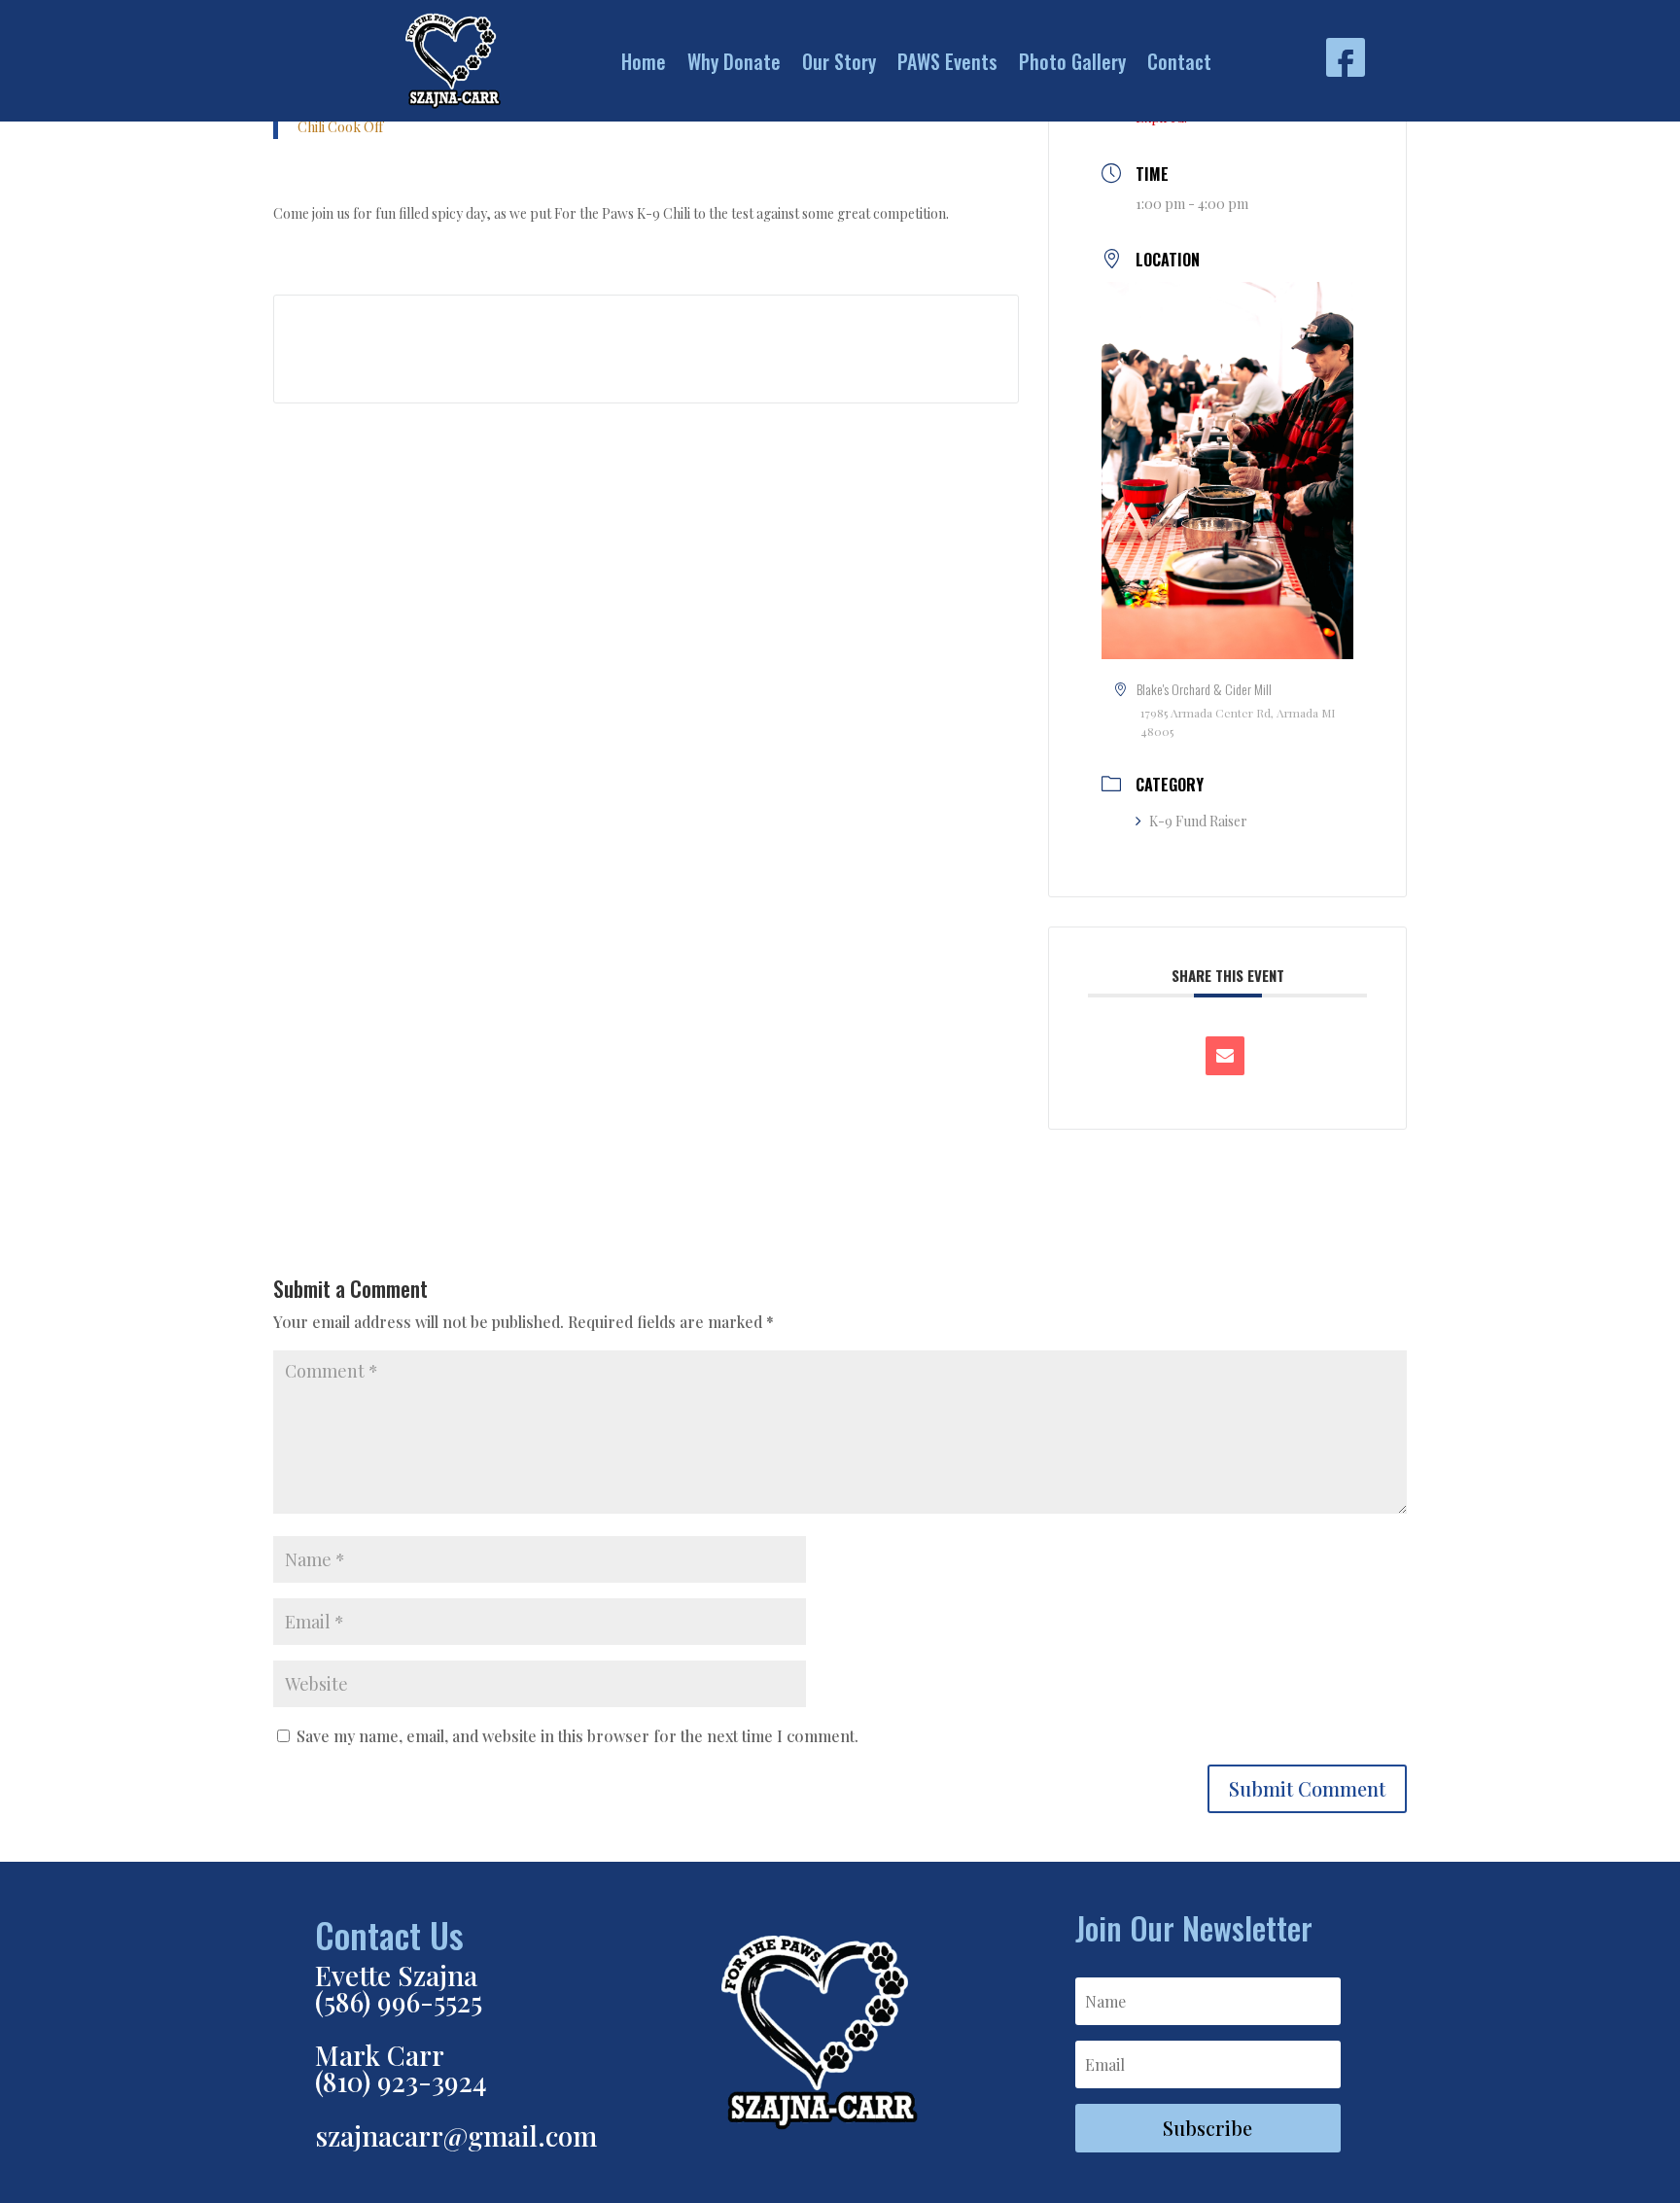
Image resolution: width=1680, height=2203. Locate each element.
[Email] (1225, 1056)
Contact (1179, 61)
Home (644, 61)
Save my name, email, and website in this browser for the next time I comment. (577, 1736)
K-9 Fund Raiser (1198, 821)
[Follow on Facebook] (1346, 57)
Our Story (839, 61)
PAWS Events (947, 61)
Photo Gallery (1072, 61)
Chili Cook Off (340, 127)
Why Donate (734, 61)
